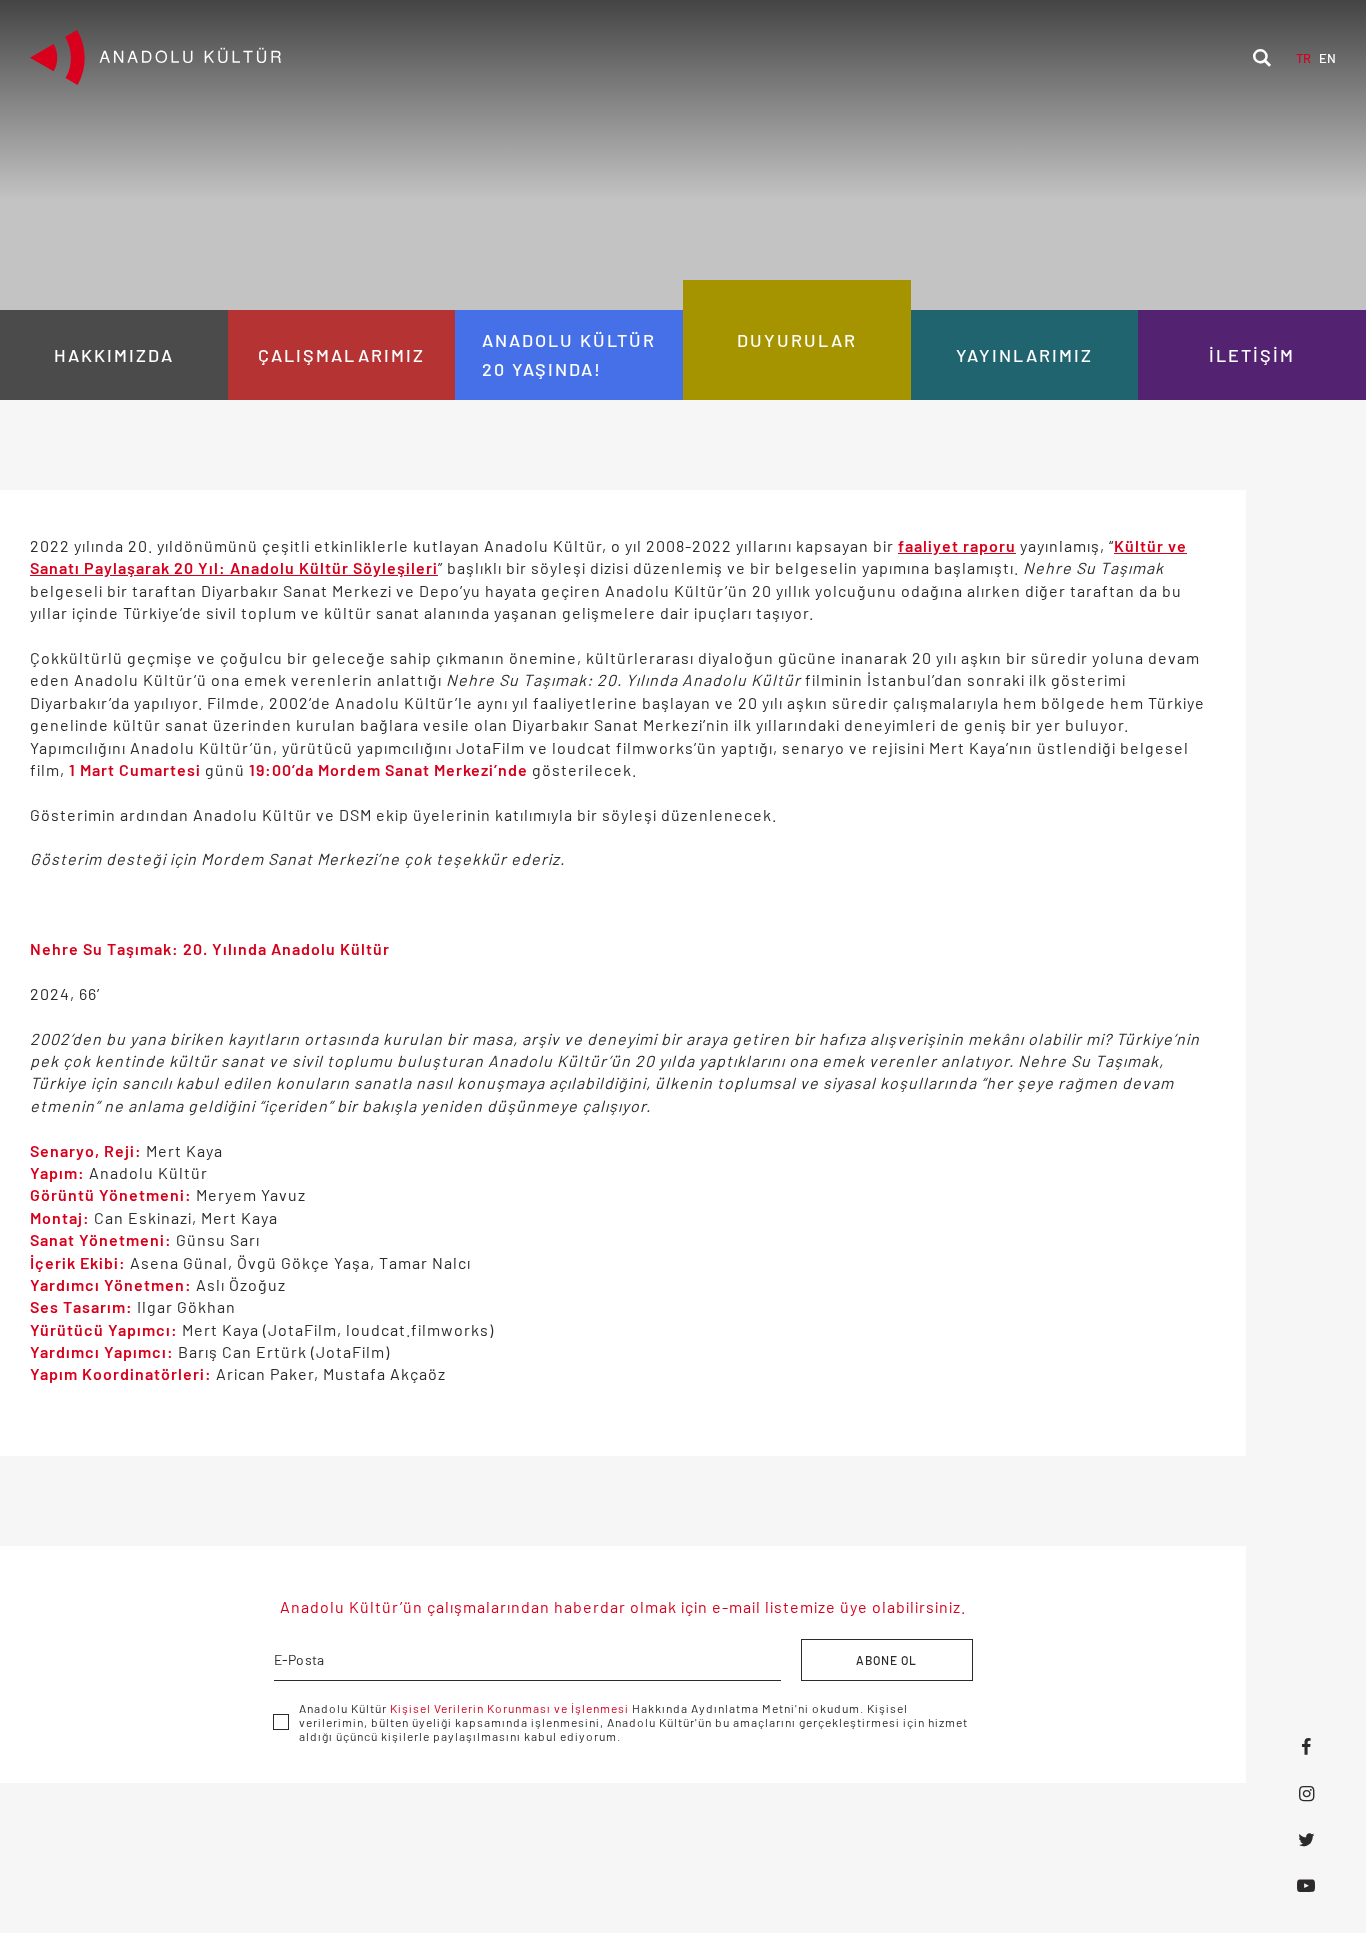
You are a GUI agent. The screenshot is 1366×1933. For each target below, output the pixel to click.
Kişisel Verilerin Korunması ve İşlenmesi (509, 1708)
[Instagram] (1306, 1793)
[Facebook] (1306, 1747)
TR (1303, 58)
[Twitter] (1306, 1839)
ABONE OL (886, 1660)
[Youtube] (1306, 1885)
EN (1327, 58)
